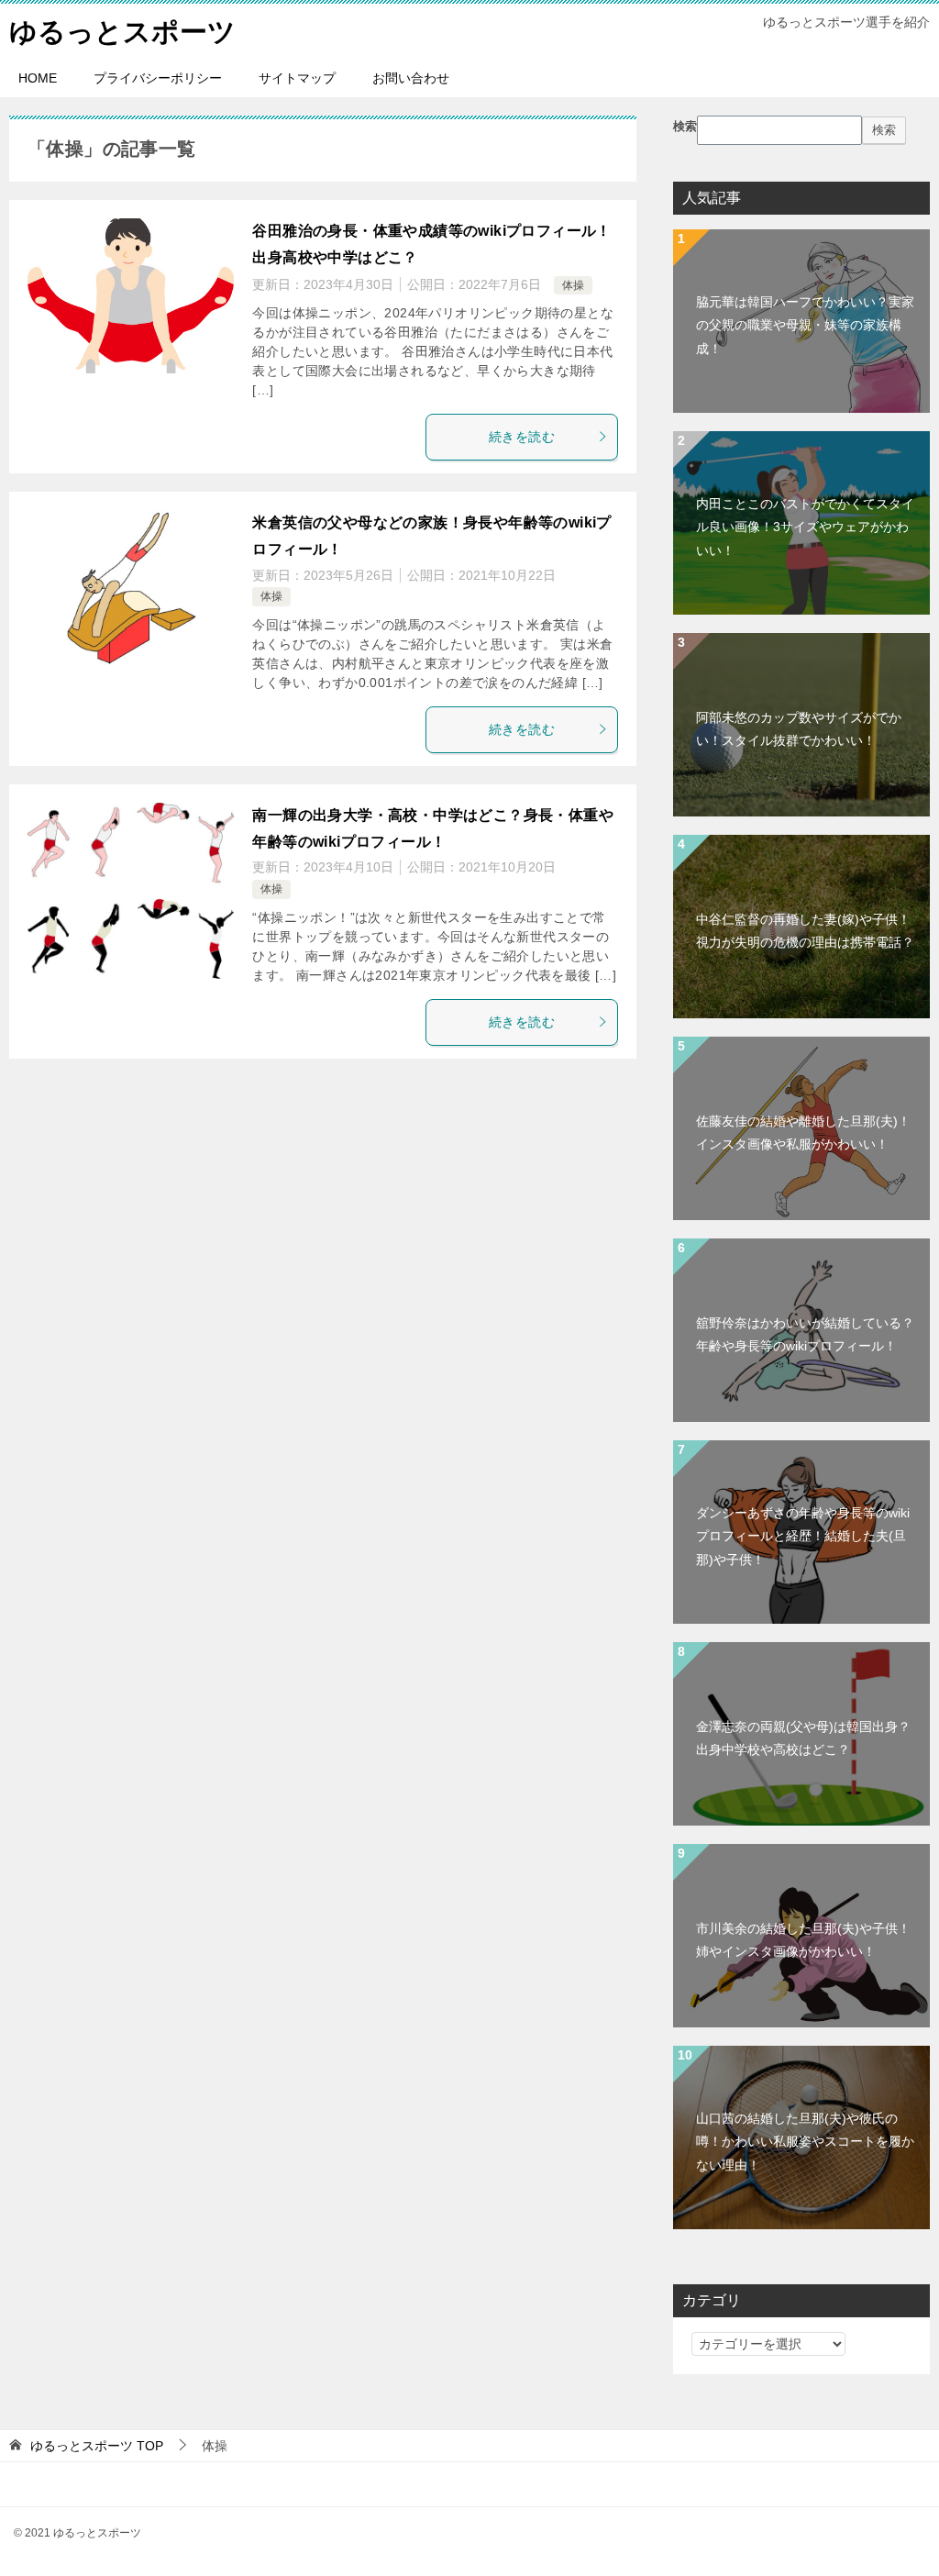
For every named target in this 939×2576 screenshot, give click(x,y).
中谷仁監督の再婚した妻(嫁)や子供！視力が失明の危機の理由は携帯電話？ (805, 931)
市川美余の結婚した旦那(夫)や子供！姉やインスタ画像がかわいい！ (803, 1940)
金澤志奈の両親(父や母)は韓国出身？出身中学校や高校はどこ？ (803, 1738)
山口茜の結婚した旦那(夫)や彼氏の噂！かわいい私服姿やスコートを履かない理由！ (805, 2141)
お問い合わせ (411, 78)
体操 (573, 285)
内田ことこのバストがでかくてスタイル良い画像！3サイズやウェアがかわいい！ (805, 527)
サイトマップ (297, 78)
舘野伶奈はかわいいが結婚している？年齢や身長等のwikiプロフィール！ (805, 1334)
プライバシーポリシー (158, 78)
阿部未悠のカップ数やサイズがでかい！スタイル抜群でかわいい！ (799, 729)
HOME (38, 78)
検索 (685, 127)
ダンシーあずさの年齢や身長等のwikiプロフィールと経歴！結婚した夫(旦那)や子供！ (803, 1536)
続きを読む (522, 437)
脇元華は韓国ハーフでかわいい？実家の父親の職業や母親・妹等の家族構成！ (805, 325)
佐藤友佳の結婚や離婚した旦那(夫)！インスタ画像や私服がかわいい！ (803, 1133)
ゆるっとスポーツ (122, 32)
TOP (97, 2446)
